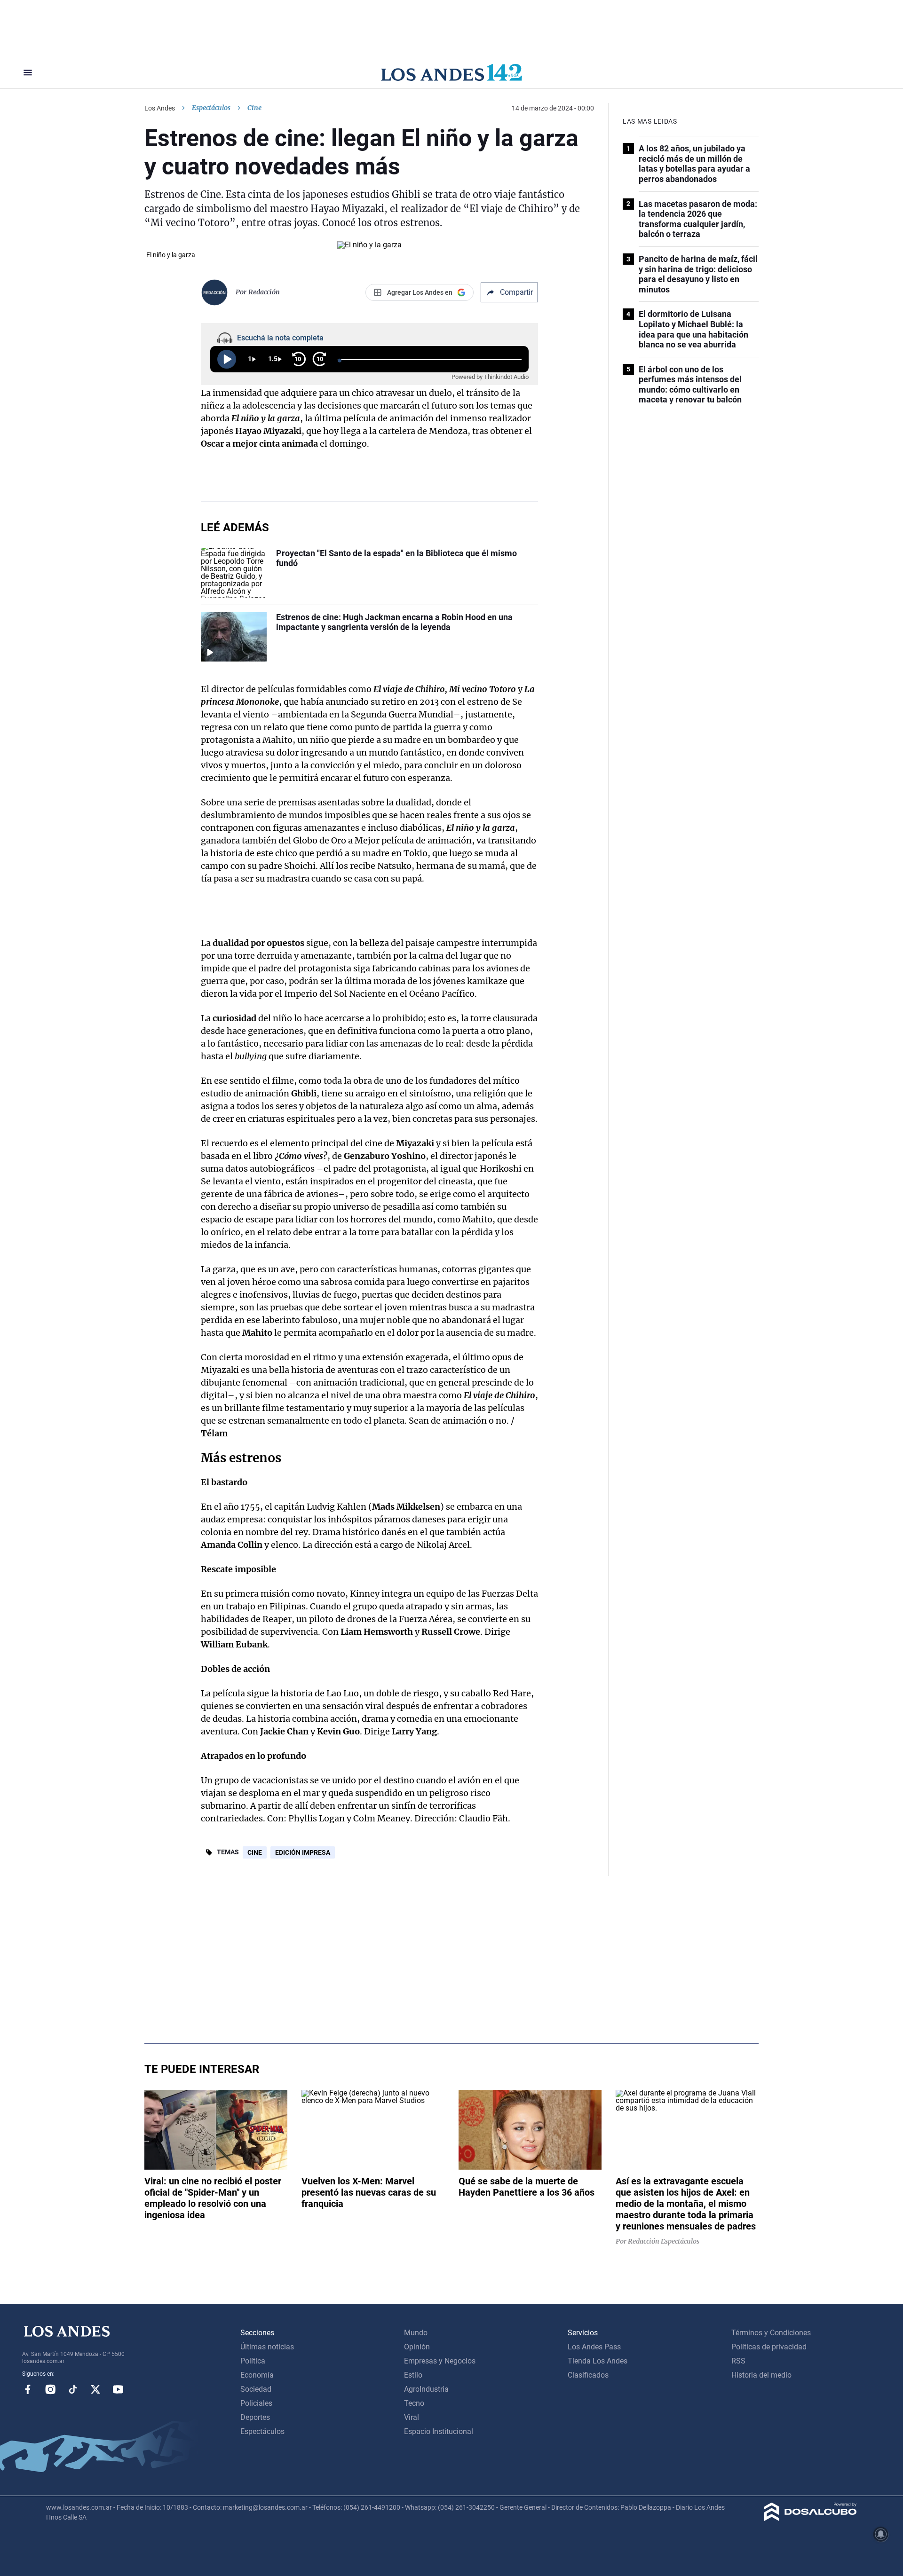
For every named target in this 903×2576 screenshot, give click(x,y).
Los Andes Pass (594, 2347)
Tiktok (73, 2389)
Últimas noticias (267, 2347)
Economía (257, 2375)
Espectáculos (211, 108)
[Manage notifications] (881, 2534)
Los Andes (160, 108)
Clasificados (588, 2375)
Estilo (413, 2375)
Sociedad (256, 2389)
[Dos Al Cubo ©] (811, 2518)
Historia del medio (761, 2375)
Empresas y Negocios (440, 2361)
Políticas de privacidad (769, 2347)
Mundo (416, 2333)
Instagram (50, 2389)
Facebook (28, 2389)
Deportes (255, 2417)
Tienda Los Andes (598, 2361)
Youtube (118, 2389)
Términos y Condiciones (771, 2333)
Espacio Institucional (439, 2431)
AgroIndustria (426, 2389)
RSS (738, 2361)
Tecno (414, 2403)
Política (253, 2361)
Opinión (417, 2347)
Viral (412, 2417)
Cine (255, 1852)
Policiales (256, 2403)
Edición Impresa (303, 1852)
